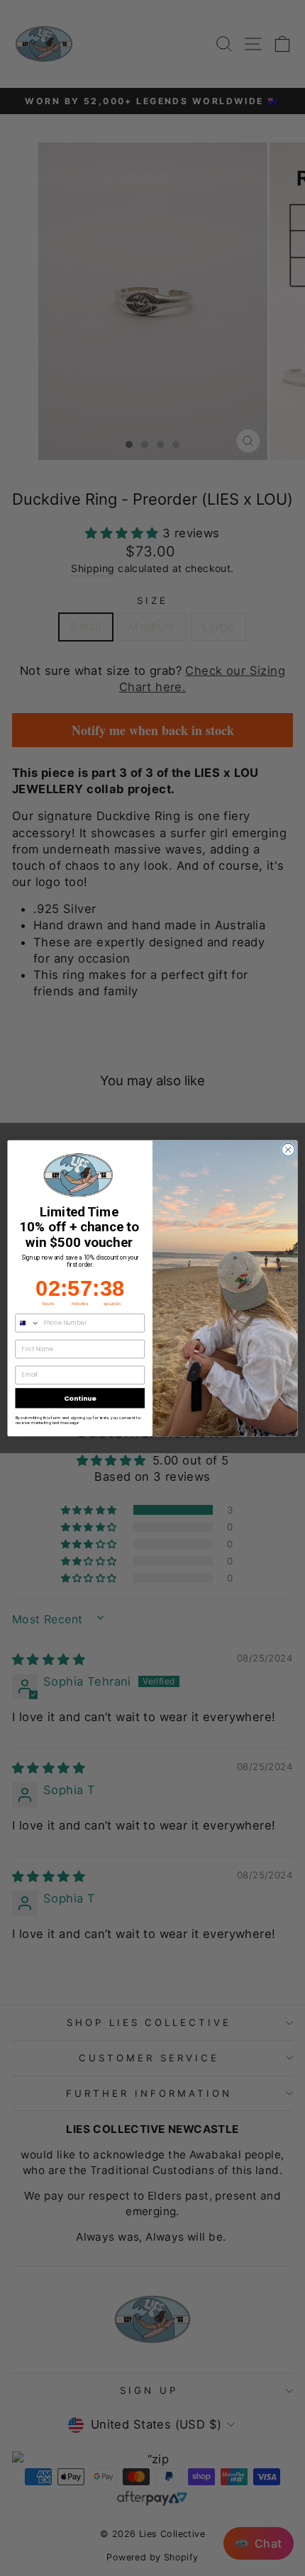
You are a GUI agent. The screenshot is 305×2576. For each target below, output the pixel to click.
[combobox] (27, 1322)
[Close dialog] (288, 1149)
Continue (80, 1398)
